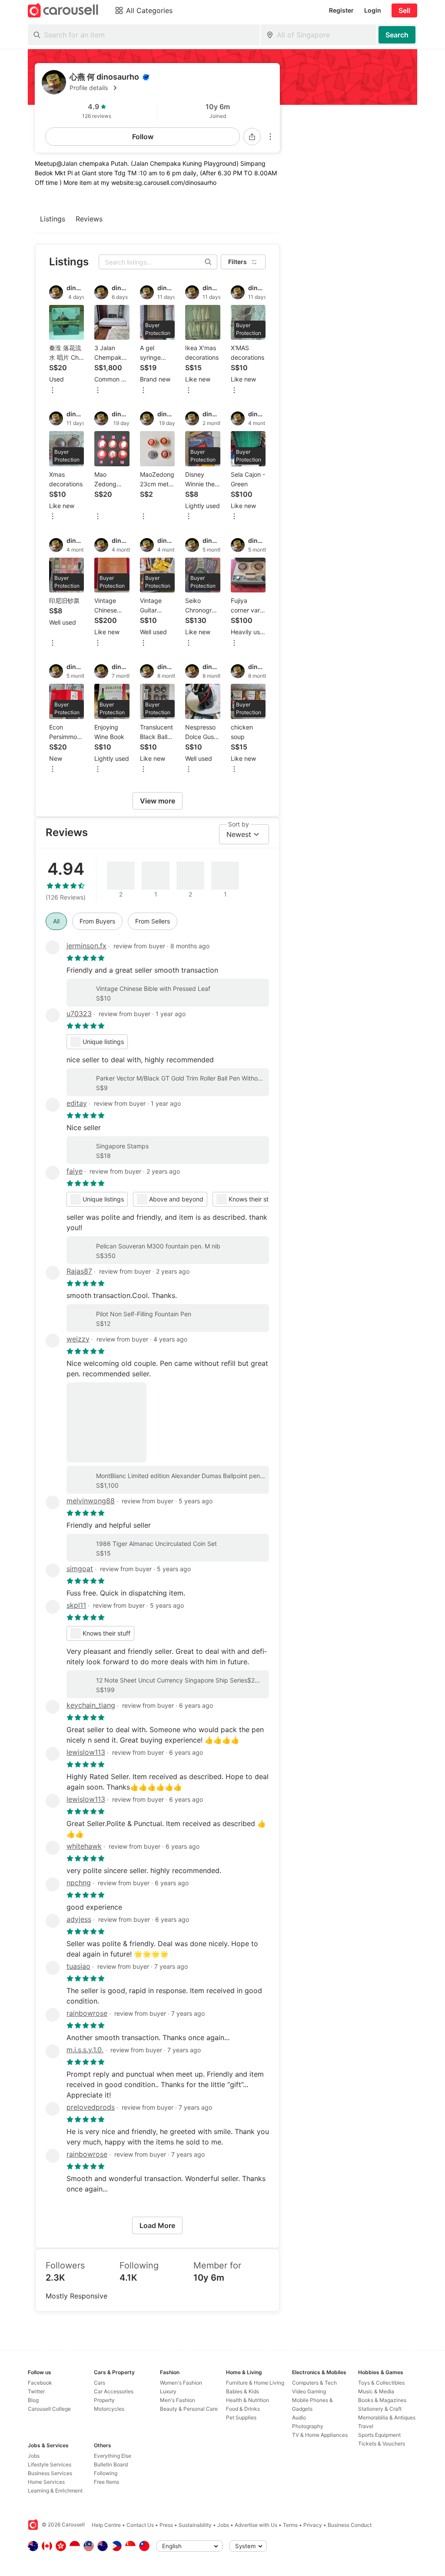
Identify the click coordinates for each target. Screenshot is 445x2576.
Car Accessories (114, 2391)
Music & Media (376, 2391)
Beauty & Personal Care (189, 2409)
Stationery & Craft (380, 2409)
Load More (157, 2225)
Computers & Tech (314, 2383)
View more (158, 801)
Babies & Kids (242, 2391)
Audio (299, 2417)
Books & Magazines (382, 2400)
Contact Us (140, 2525)
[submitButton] (397, 35)
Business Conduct (350, 2525)
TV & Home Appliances (320, 2435)
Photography (308, 2426)
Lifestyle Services (50, 2464)
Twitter (36, 2391)
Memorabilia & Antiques (387, 2417)
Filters (237, 262)
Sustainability (195, 2525)
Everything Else (113, 2456)
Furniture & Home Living (255, 2383)
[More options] (270, 137)
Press (166, 2525)
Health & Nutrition (247, 2400)
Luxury (168, 2391)
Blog (33, 2400)
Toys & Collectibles (381, 2383)
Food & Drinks (243, 2409)
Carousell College (49, 2409)
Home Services (46, 2482)
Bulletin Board (111, 2464)
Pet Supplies (241, 2417)
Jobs (34, 2456)
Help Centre (106, 2525)
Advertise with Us (256, 2525)
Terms (290, 2525)
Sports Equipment (379, 2435)
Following (106, 2473)
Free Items (106, 2482)
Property (104, 2400)
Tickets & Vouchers (382, 2444)
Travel (366, 2426)
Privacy (313, 2525)
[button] (171, 88)
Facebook (40, 2383)
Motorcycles (109, 2409)
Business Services (50, 2473)
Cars (100, 2383)
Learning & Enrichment (55, 2491)
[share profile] (252, 137)
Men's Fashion (178, 2400)
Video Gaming (309, 2391)
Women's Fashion (181, 2383)
